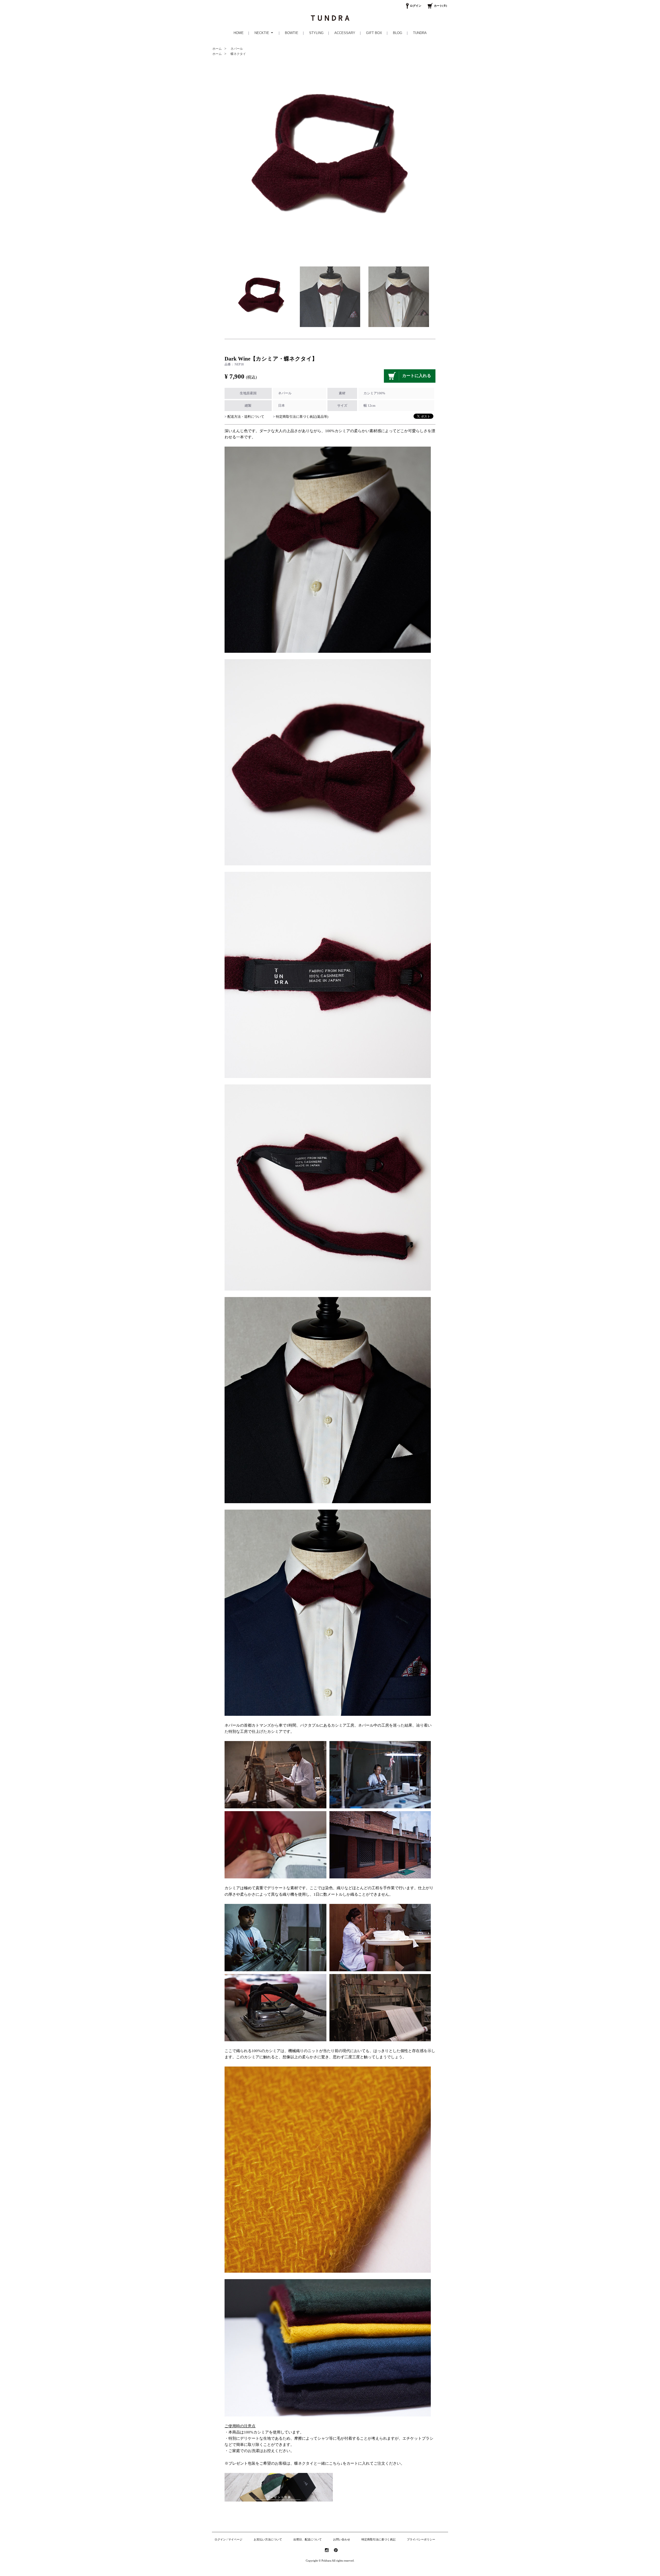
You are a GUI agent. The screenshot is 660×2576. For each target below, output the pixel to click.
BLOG (398, 33)
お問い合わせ (342, 2539)
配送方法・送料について (246, 417)
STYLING (316, 33)
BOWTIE (292, 33)
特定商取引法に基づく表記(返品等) (302, 417)
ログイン (416, 6)
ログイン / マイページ (228, 2539)
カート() (440, 6)
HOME (239, 33)
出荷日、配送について (308, 2539)
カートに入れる (417, 376)
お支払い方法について (268, 2539)
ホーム (217, 49)
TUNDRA (420, 33)
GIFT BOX (374, 33)
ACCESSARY (345, 33)
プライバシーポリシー (421, 2539)
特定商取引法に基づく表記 (378, 2539)
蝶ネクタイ (238, 54)
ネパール (237, 49)
